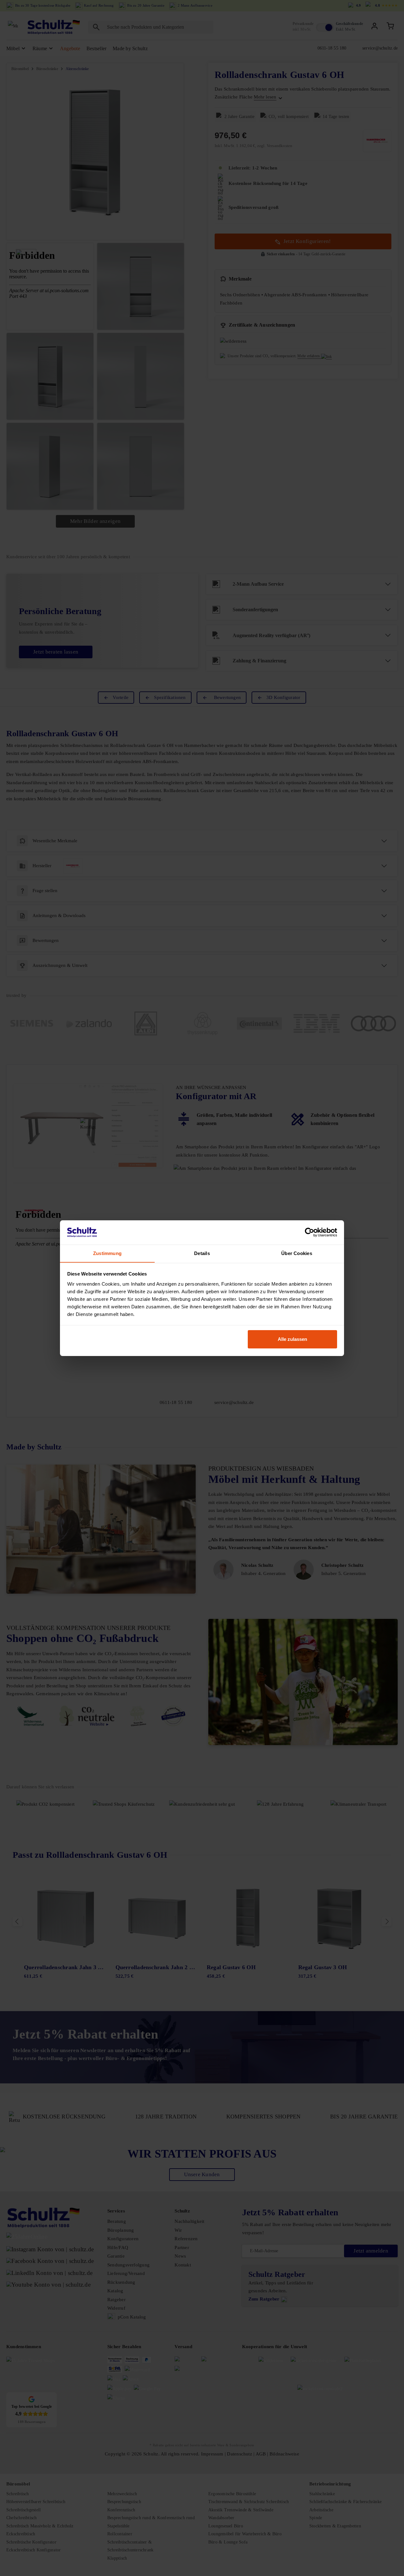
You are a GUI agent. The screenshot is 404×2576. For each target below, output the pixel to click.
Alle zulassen (292, 1339)
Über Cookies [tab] (297, 1253)
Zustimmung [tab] (107, 1253)
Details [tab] (202, 1253)
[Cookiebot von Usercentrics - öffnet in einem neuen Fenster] (309, 1232)
